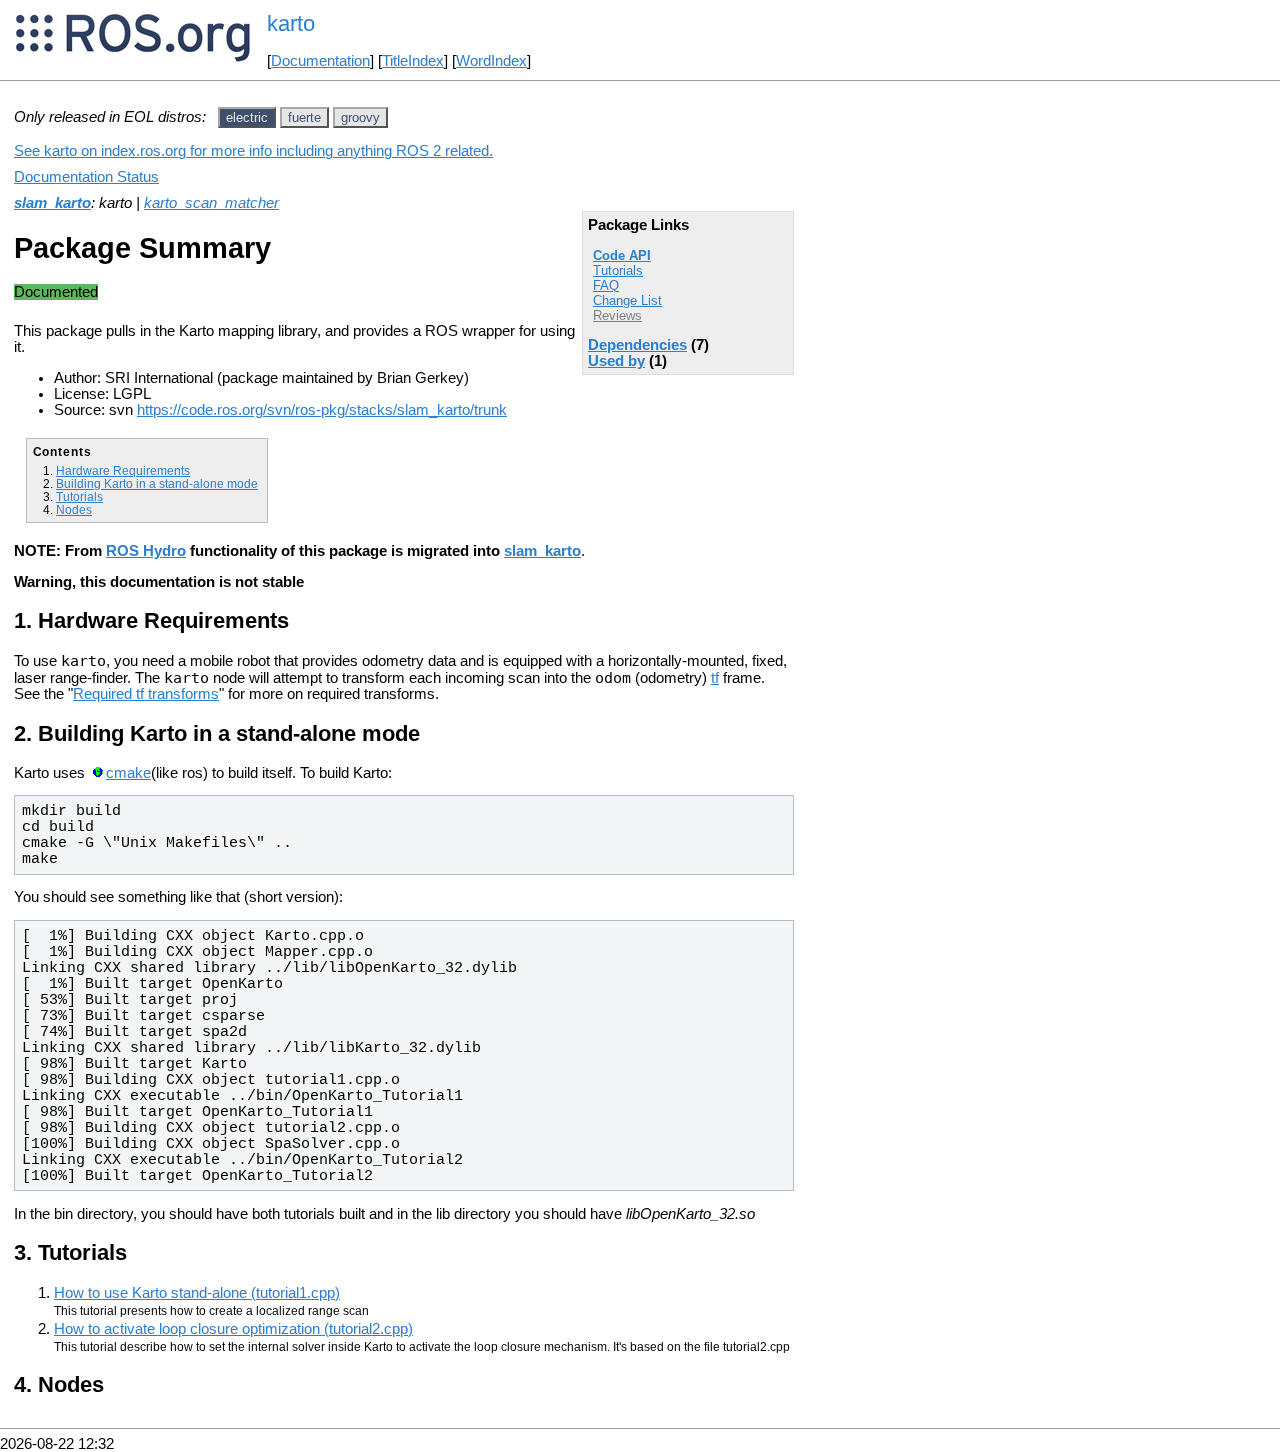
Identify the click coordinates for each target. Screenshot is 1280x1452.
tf (715, 678)
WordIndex (491, 61)
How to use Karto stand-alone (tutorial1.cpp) (197, 1293)
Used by (616, 361)
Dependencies (637, 345)
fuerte (304, 117)
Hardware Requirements (123, 470)
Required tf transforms (146, 694)
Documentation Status (86, 177)
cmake (128, 773)
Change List (627, 300)
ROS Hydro (146, 551)
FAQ (606, 285)
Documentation (320, 61)
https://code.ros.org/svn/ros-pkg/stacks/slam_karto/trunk (322, 410)
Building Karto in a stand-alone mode (157, 483)
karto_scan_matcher (211, 203)
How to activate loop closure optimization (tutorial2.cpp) (233, 1329)
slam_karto (52, 203)
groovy (360, 117)
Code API (622, 255)
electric (247, 117)
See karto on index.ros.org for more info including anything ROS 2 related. (253, 151)
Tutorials (618, 270)
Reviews (617, 315)
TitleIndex (413, 61)
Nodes (74, 509)
